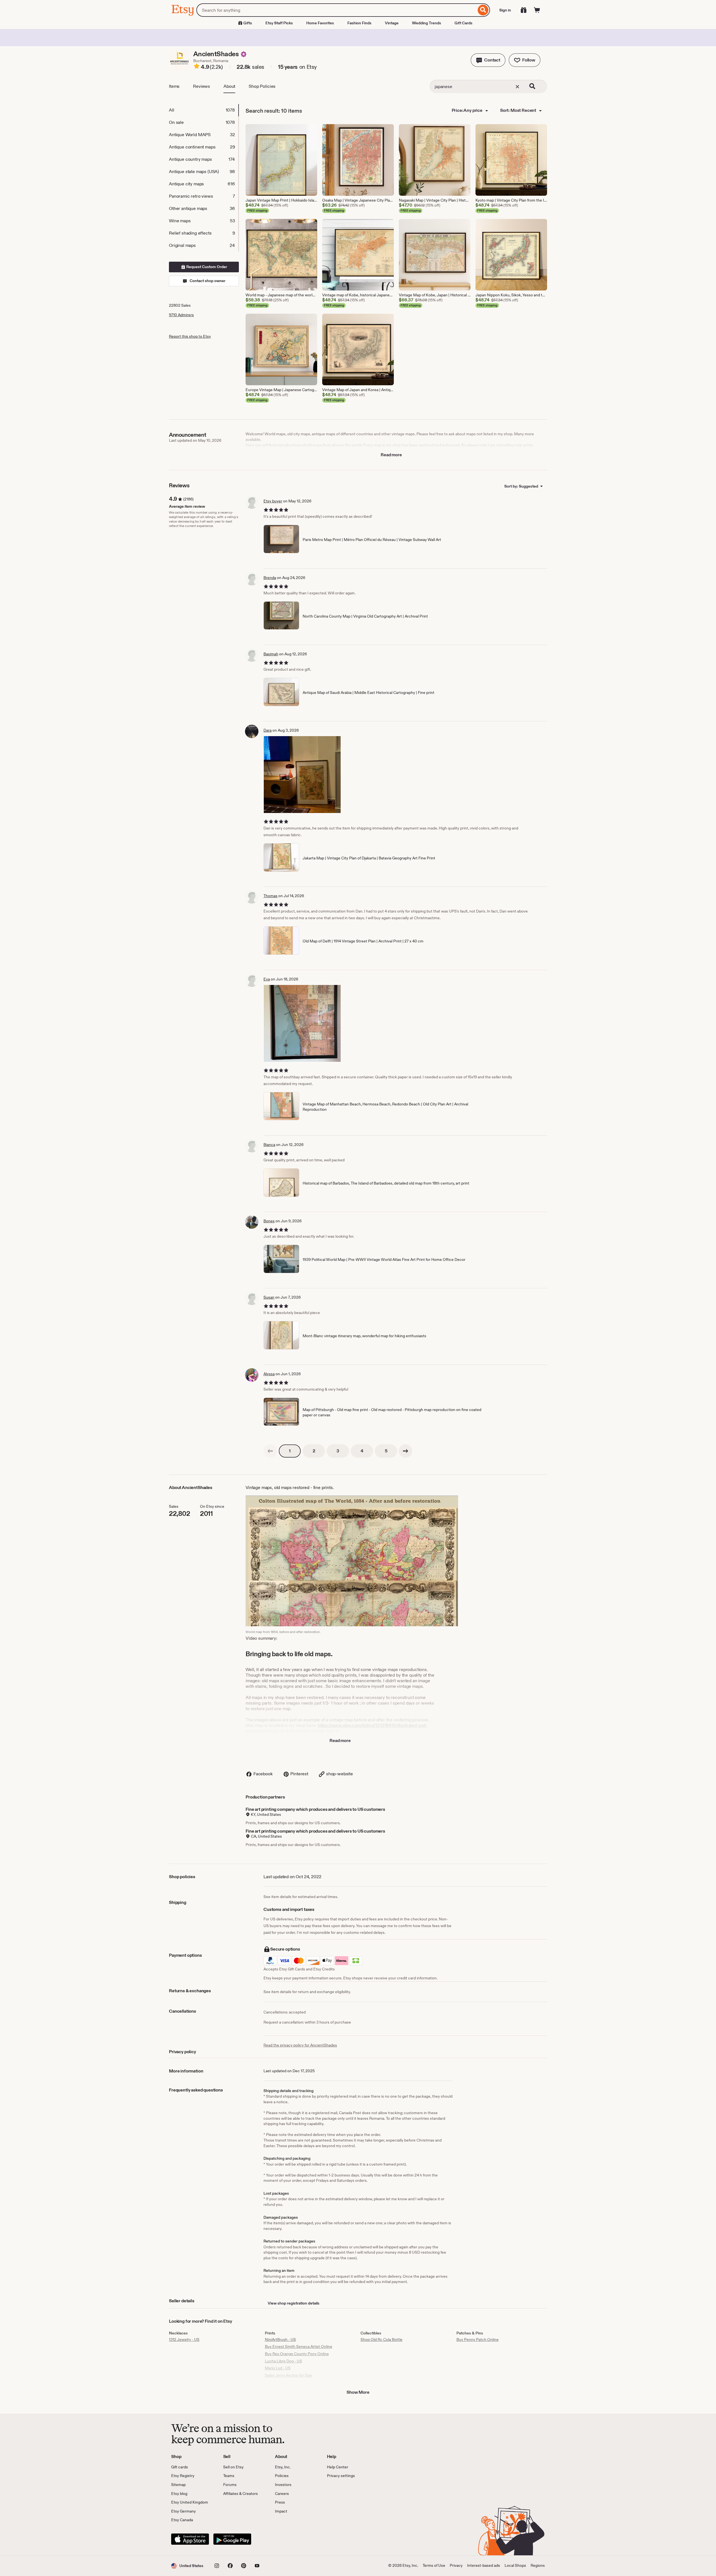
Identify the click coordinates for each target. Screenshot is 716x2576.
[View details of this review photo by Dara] (302, 775)
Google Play (232, 2539)
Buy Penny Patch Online (478, 2339)
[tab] (204, 110)
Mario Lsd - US (278, 2368)
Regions (538, 2565)
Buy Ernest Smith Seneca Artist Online (299, 2346)
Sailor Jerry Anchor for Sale (289, 2375)
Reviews (202, 86)
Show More (358, 2392)
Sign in (505, 10)
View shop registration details (294, 2303)
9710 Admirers (181, 315)
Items (174, 86)
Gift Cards (463, 23)
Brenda (270, 578)
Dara (268, 730)
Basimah (271, 654)
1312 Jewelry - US (184, 2339)
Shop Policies (262, 86)
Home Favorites (320, 23)
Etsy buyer (273, 501)
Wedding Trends (427, 23)
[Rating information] (197, 67)
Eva (267, 979)
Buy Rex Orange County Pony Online (297, 2354)
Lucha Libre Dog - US (283, 2361)
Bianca (269, 1145)
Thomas (270, 896)
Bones (269, 1221)
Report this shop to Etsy (190, 336)
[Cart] (537, 10)
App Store (190, 2539)
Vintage (392, 23)
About (229, 86)
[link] (270, 1451)
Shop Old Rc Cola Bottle (381, 2339)
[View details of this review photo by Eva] (302, 1023)
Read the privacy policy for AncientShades (300, 2045)
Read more (391, 455)
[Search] (483, 10)
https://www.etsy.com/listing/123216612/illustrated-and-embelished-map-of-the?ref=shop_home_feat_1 (336, 1728)
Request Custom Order (206, 267)
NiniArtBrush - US (280, 2339)
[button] (488, 60)
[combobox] (336, 10)
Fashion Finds (359, 23)
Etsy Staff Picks (279, 23)
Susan (269, 1297)
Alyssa (269, 1374)
